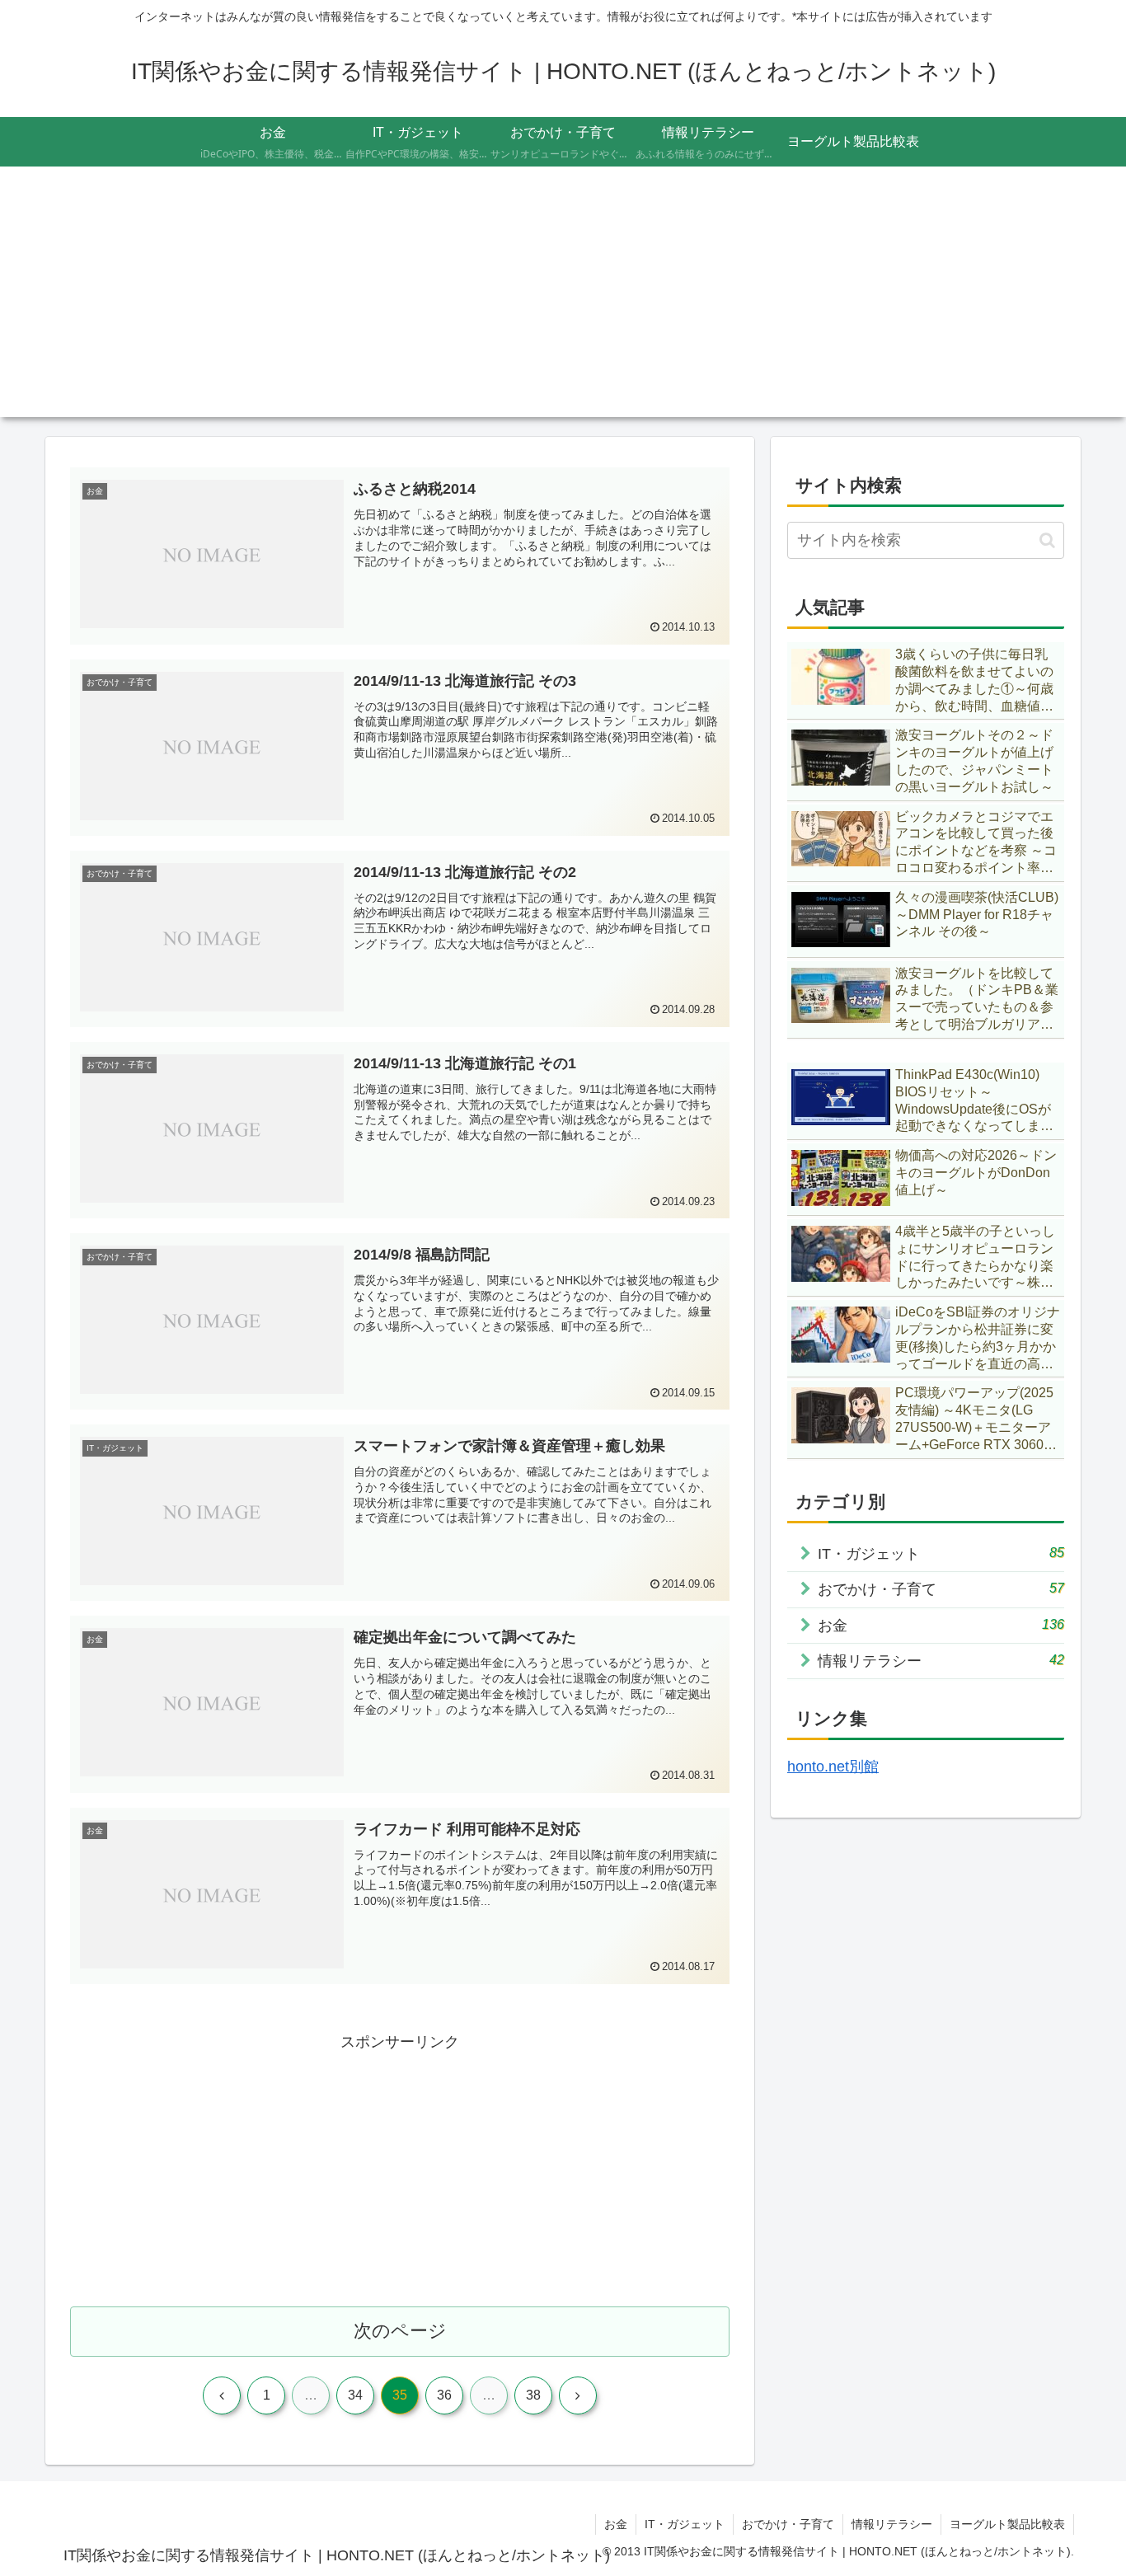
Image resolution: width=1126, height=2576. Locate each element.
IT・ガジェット (685, 2524)
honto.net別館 (833, 1767)
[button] (1047, 540)
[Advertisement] (563, 302)
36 (444, 2395)
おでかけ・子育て (788, 2524)
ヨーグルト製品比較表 (1007, 2524)
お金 (616, 2524)
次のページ (400, 2331)
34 (355, 2395)
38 (533, 2395)
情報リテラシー (892, 2524)
